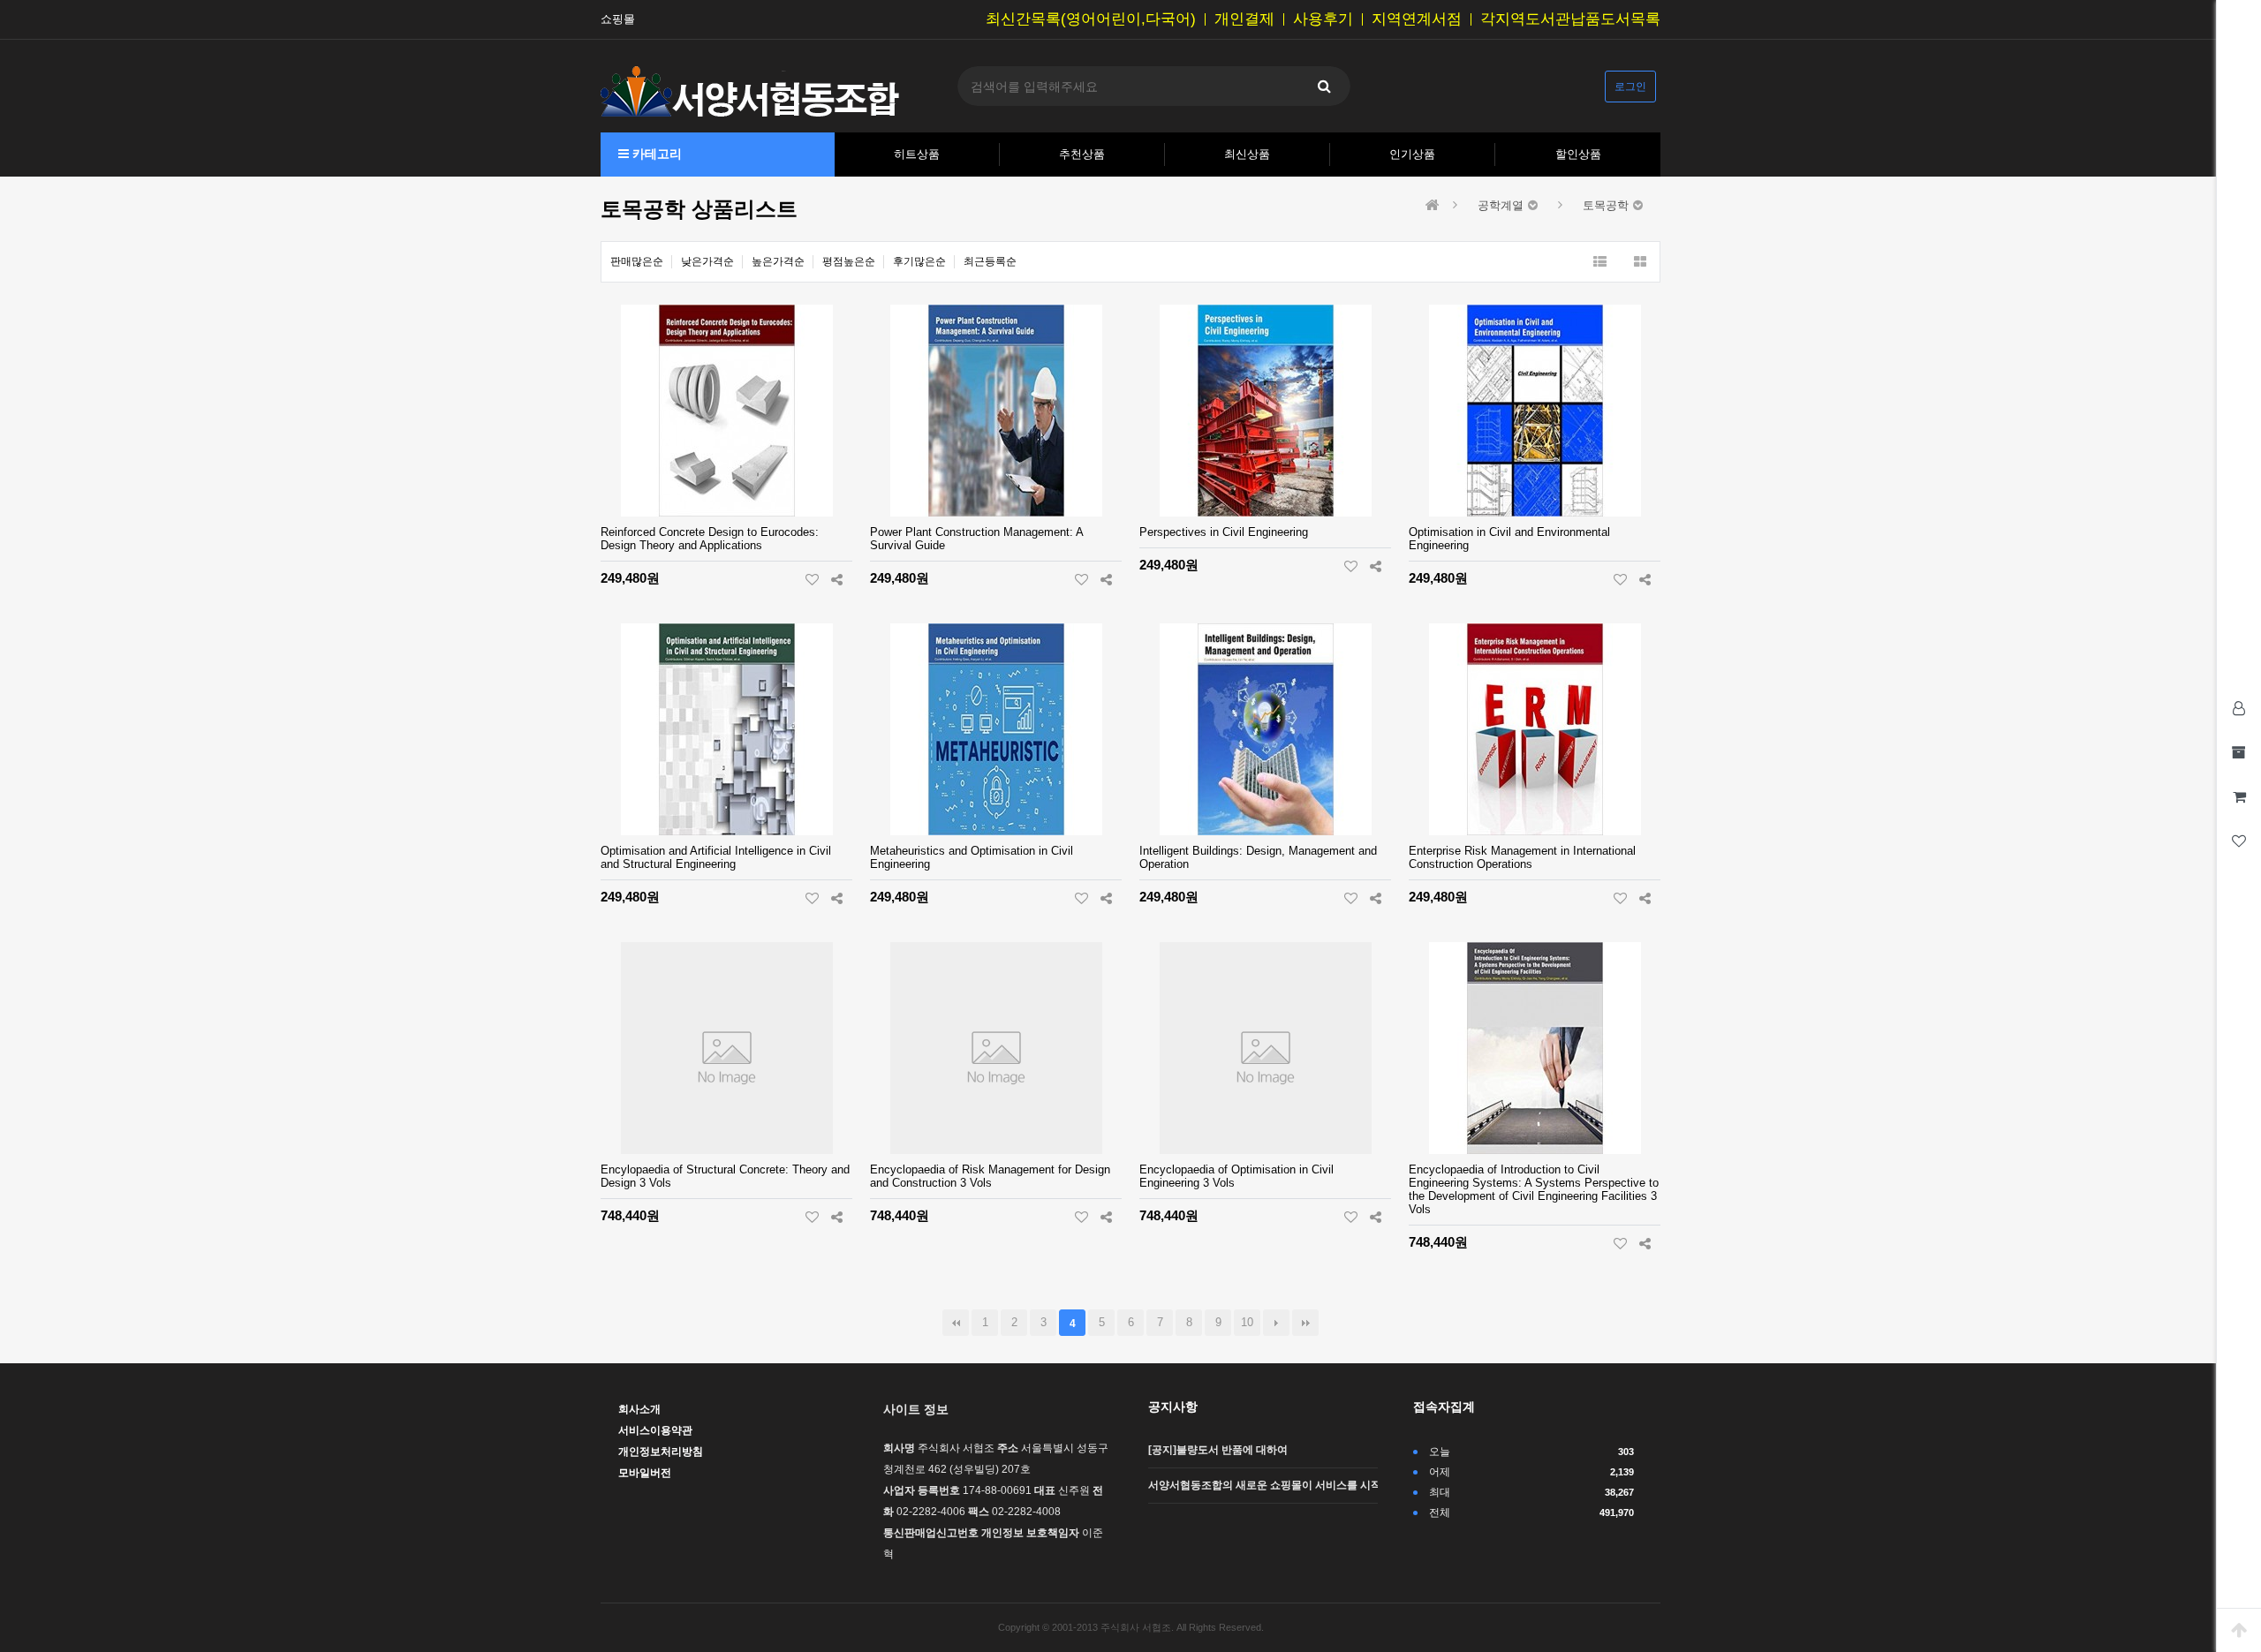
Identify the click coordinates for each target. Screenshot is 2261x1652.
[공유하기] (837, 579)
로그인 (1630, 87)
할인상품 (1578, 154)
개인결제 (1244, 19)
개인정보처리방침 (661, 1452)
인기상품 (1412, 154)
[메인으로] (1433, 205)
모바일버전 (645, 1473)
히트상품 (917, 154)
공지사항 (1173, 1407)
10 (1247, 1322)
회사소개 (639, 1409)
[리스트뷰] (1600, 262)
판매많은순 (637, 261)
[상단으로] (2239, 1630)
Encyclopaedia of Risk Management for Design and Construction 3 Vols (990, 1176)
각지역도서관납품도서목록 (1570, 19)
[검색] (1324, 86)
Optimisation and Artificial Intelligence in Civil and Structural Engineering (716, 857)
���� (1276, 1323)
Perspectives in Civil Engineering (1224, 532)
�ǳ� (1305, 1323)
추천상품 (1082, 154)
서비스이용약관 (655, 1430)
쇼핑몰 (618, 19)
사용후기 (1323, 19)
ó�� (956, 1323)
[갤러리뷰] (1640, 262)
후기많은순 (919, 261)
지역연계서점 (1417, 19)
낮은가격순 (707, 261)
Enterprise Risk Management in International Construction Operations (1522, 857)
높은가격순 (778, 261)
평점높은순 (849, 261)
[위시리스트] (812, 579)
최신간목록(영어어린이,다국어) (1091, 19)
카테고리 (655, 154)
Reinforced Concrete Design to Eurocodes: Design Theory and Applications (710, 539)
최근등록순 (990, 261)
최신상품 (1247, 154)
